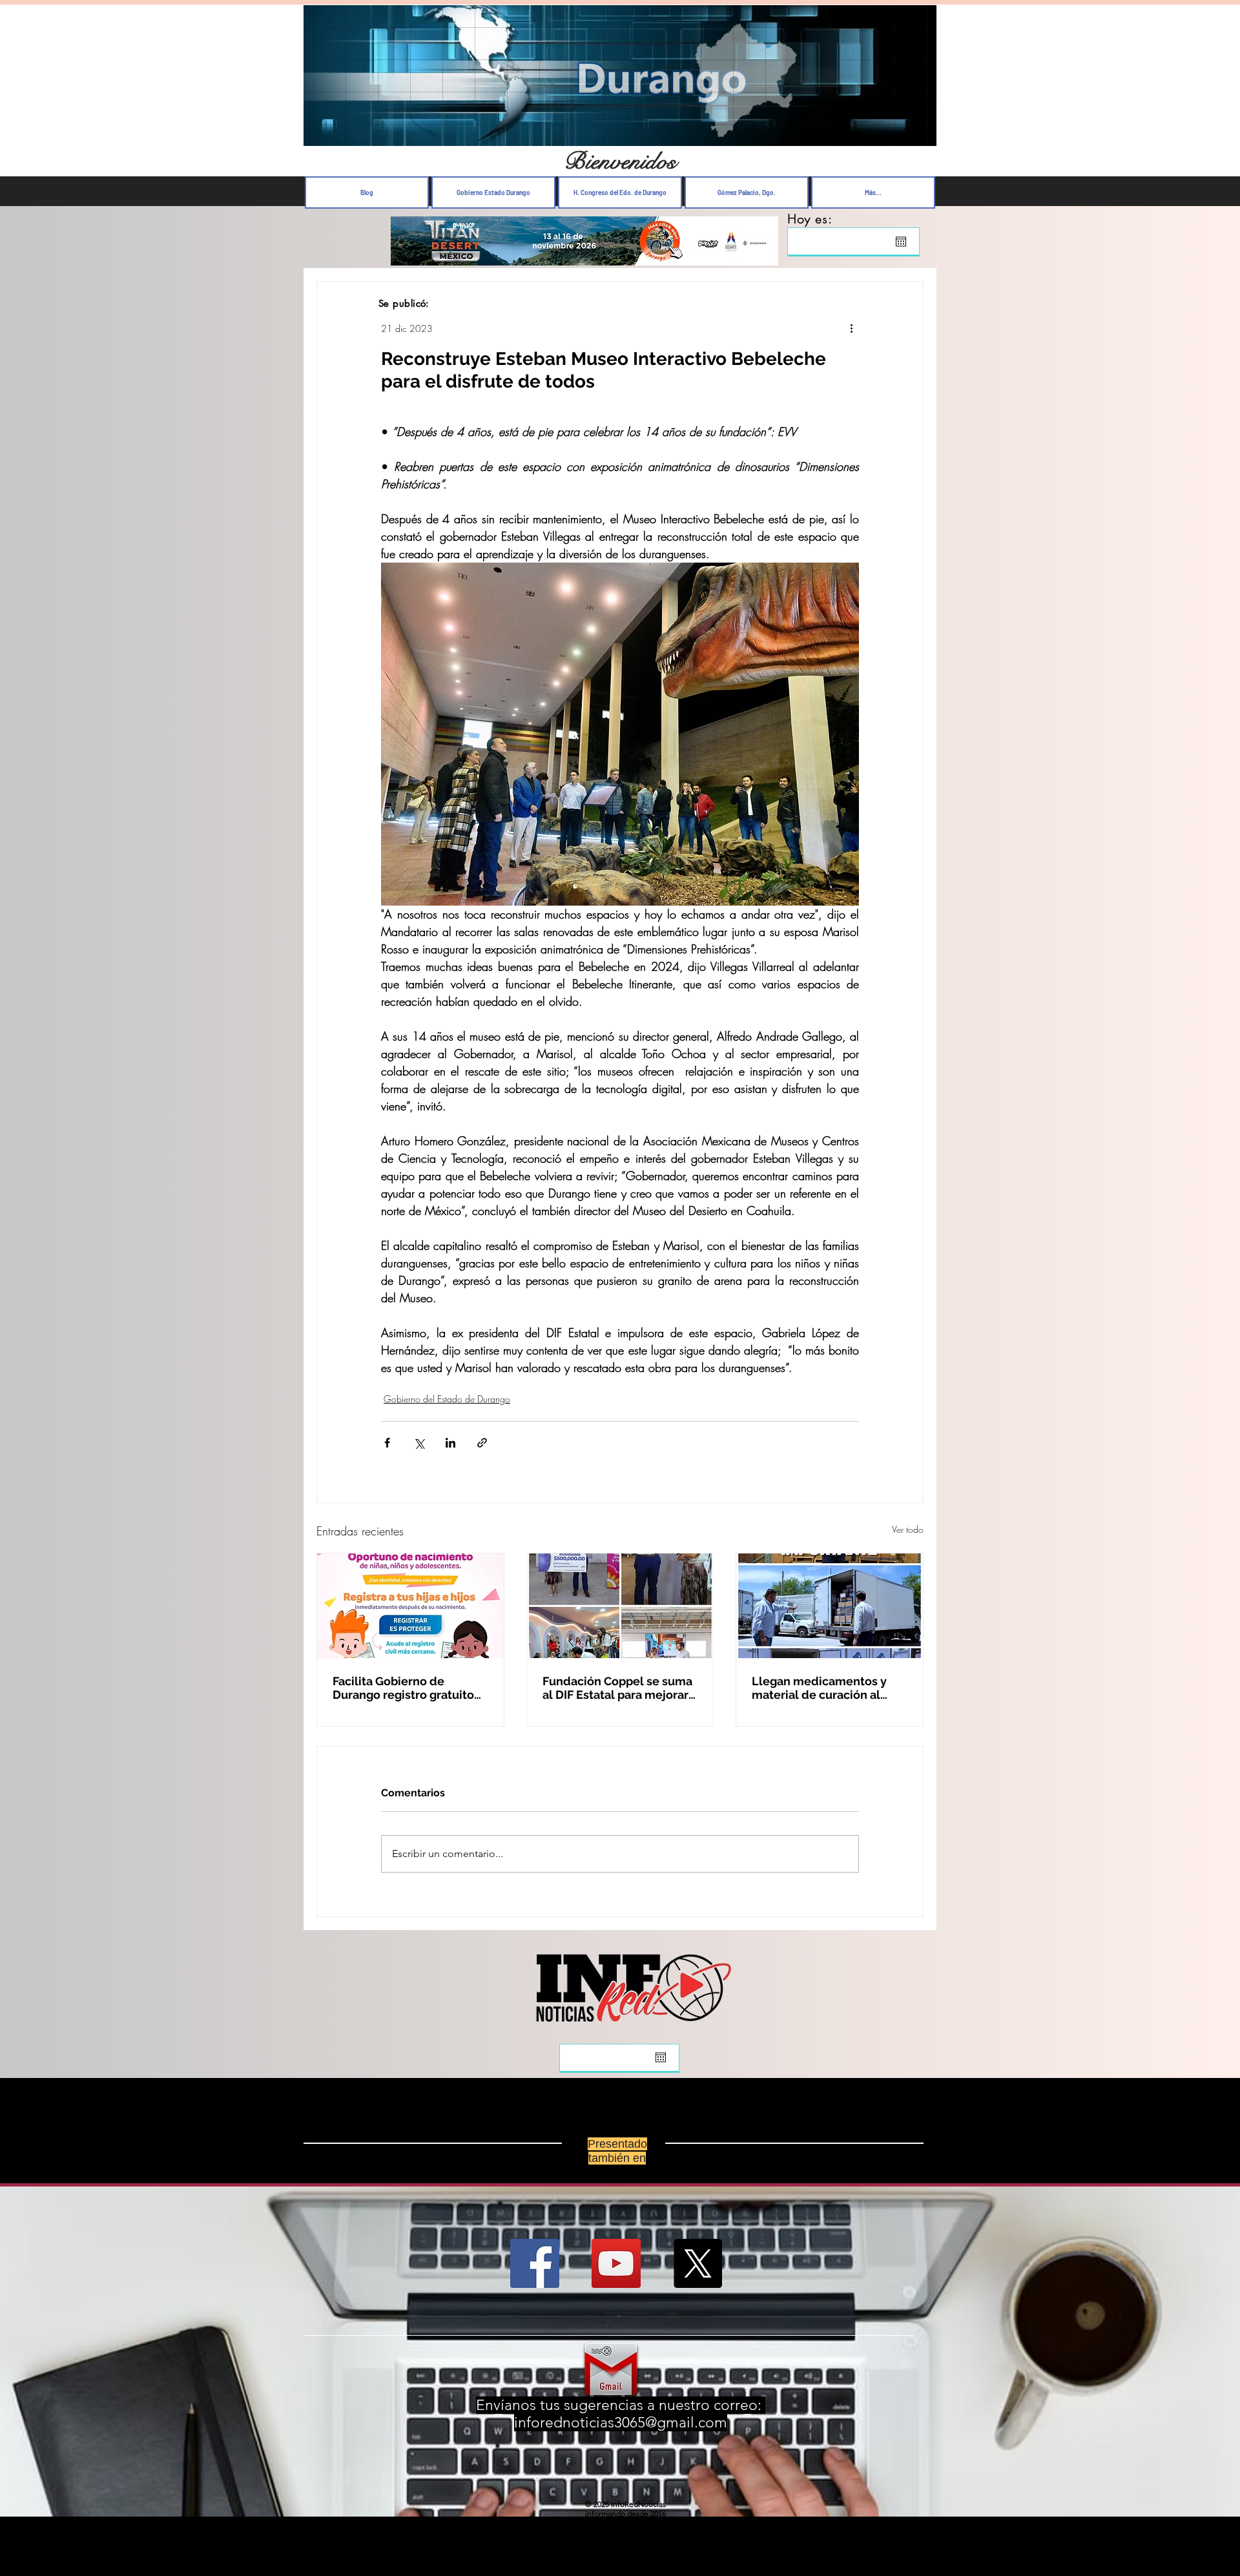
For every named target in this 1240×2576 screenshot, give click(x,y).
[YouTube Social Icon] (616, 2263)
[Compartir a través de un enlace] (482, 1443)
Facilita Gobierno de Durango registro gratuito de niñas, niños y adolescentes (403, 1688)
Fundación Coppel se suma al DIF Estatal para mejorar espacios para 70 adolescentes (617, 1688)
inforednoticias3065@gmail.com (621, 2423)
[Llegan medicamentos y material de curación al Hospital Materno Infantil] (830, 1606)
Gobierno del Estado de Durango (447, 1399)
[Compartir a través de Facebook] (387, 1443)
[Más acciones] (851, 328)
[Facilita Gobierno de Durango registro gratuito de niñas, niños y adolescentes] (410, 1606)
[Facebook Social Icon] (535, 2263)
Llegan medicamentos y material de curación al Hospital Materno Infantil (821, 1688)
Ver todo (908, 1529)
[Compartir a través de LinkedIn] (450, 1443)
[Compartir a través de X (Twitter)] (419, 1443)
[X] (697, 2263)
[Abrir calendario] (901, 242)
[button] (920, 133)
